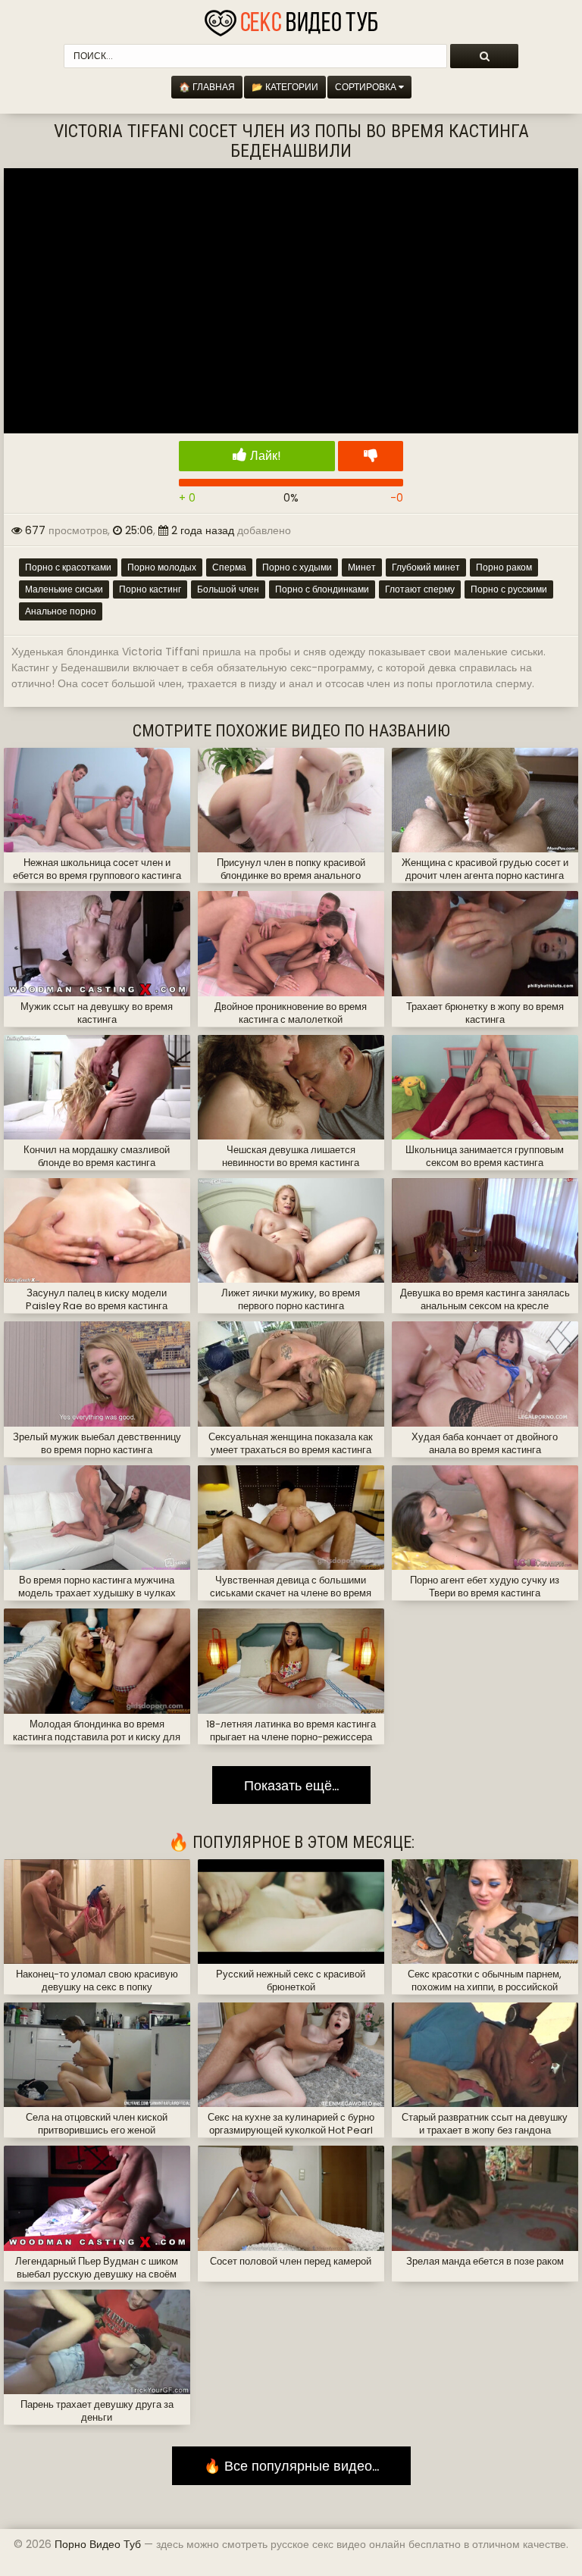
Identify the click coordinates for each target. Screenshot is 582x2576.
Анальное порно (61, 611)
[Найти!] (484, 56)
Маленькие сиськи (64, 589)
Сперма (229, 567)
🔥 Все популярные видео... (291, 2466)
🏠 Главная (207, 87)
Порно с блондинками (322, 589)
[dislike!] (371, 456)
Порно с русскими (509, 589)
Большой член (228, 589)
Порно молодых (162, 567)
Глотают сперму (420, 589)
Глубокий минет (426, 567)
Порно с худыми (297, 567)
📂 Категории (285, 87)
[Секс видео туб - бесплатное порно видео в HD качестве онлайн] (291, 19)
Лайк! (264, 456)
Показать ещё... (291, 1785)
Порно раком (504, 567)
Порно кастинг (150, 589)
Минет (362, 567)
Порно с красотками (68, 567)
